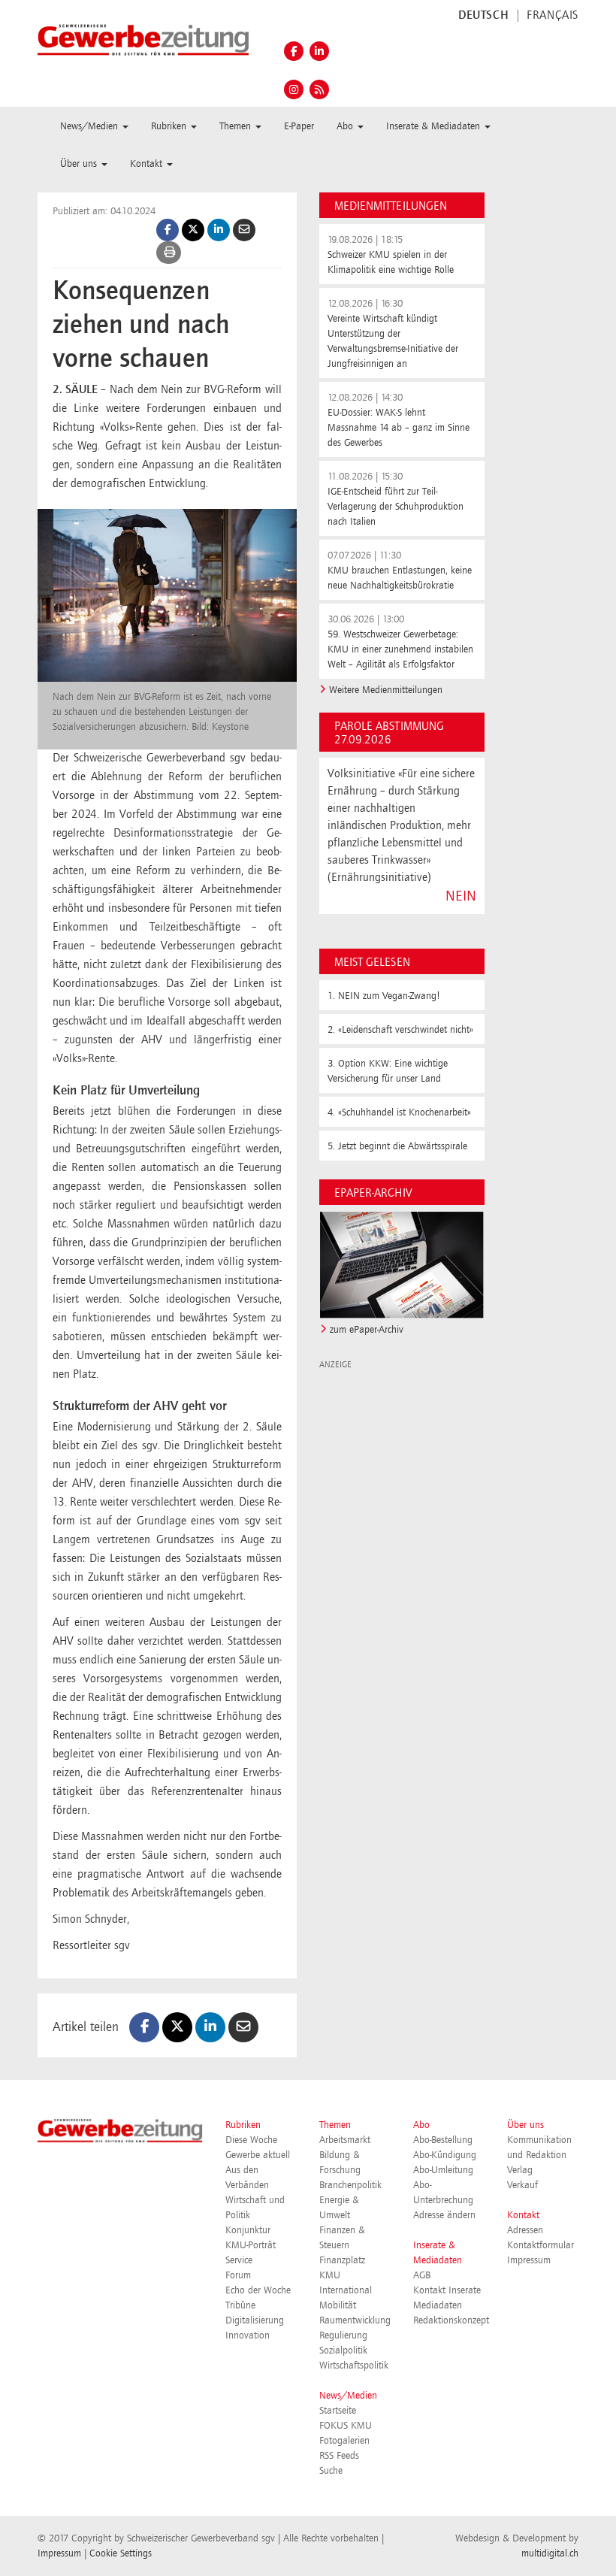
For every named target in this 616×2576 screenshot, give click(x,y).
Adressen (525, 2230)
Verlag (520, 2170)
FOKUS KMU (346, 2426)
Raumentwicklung (355, 2320)
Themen (335, 2125)
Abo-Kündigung (445, 2155)
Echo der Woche (258, 2290)
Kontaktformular (541, 2245)
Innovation (248, 2335)
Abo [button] (346, 126)
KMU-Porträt (251, 2245)
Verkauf (522, 2185)
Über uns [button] (80, 164)
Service (239, 2260)
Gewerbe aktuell (258, 2155)
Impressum (529, 2260)
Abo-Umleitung (443, 2170)
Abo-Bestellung (443, 2140)
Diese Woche (251, 2140)
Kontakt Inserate (447, 2290)
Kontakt (523, 2215)
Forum (238, 2275)
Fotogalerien (344, 2441)
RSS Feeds (339, 2456)
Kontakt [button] (148, 164)
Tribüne (240, 2305)
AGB (422, 2275)
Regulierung (343, 2335)
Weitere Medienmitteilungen (386, 690)
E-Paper (299, 126)
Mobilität (338, 2305)
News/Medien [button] (91, 126)
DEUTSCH (483, 16)
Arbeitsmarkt (345, 2140)
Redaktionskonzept (451, 2320)
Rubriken (243, 2125)
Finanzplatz (342, 2260)
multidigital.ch (550, 2553)
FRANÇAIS (553, 16)
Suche (331, 2471)
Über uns (525, 2125)
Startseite (338, 2411)
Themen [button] (237, 126)
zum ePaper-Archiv (367, 1330)
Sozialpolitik (343, 2350)
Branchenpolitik (350, 2185)
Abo (421, 2125)
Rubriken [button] (170, 126)
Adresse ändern (444, 2215)
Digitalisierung (255, 2320)
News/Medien (348, 2396)
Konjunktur (248, 2230)
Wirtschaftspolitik (354, 2366)
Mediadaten (438, 2305)
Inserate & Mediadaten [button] (435, 126)
